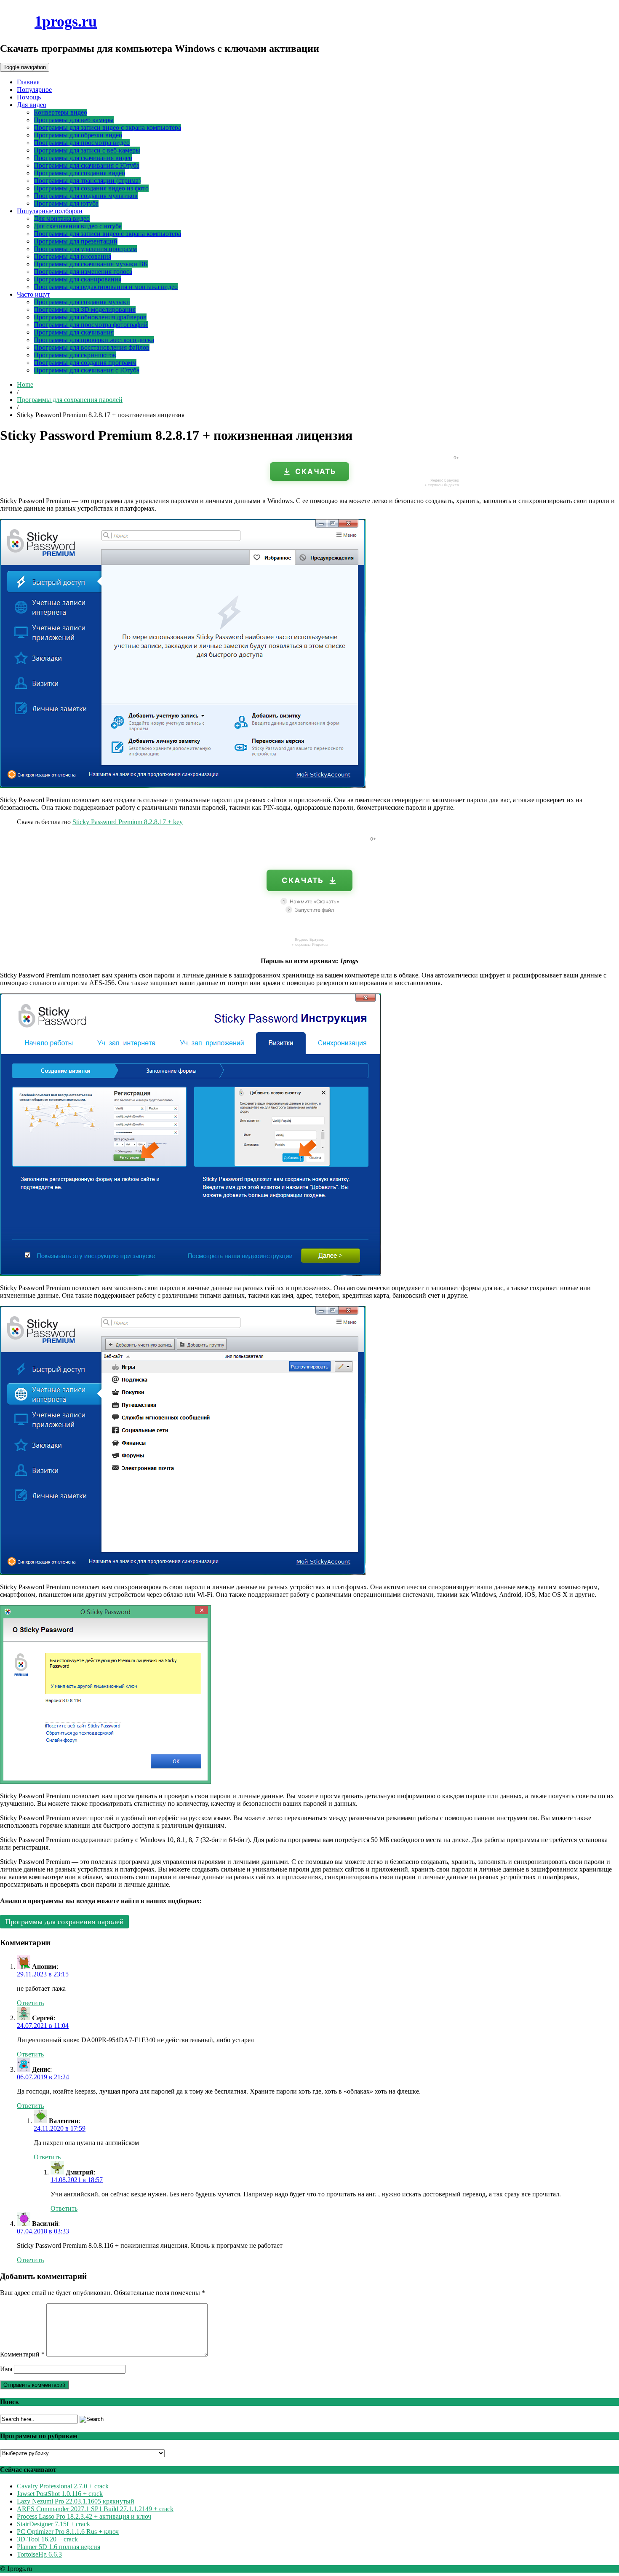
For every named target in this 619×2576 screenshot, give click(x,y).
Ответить (30, 2003)
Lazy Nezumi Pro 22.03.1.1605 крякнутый (76, 2501)
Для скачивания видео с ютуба (78, 226)
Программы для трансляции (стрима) (87, 181)
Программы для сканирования (77, 279)
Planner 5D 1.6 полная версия (59, 2547)
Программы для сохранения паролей (70, 400)
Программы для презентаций (76, 241)
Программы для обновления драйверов (90, 317)
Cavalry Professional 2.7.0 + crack (63, 2486)
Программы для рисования (72, 256)
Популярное (34, 90)
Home (25, 384)
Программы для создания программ (85, 363)
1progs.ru (66, 21)
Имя (6, 2369)
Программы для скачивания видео (83, 158)
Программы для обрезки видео (78, 135)
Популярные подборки (50, 211)
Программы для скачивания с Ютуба (87, 165)
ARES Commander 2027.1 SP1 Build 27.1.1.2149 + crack (95, 2509)
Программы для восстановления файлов (92, 347)
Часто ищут (33, 294)
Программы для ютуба (66, 203)
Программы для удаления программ (85, 249)
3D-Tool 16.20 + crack (47, 2539)
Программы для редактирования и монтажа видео (106, 287)
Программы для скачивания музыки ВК (91, 264)
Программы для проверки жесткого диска (94, 340)
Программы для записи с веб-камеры (87, 150)
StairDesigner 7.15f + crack (53, 2524)
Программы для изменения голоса (83, 272)
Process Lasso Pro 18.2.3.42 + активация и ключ (84, 2516)
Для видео (32, 105)
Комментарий (22, 2354)
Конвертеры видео (60, 112)
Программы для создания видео (79, 173)
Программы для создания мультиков (86, 196)
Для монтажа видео (62, 218)
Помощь (29, 97)
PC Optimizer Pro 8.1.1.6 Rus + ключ (68, 2532)
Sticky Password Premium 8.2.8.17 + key (128, 822)
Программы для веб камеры (74, 120)
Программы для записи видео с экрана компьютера (107, 127)
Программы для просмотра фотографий (91, 325)
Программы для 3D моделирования (85, 309)
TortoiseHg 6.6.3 (39, 2554)
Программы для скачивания (74, 332)
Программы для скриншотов (75, 355)
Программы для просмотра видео (82, 143)
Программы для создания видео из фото (91, 188)
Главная (28, 82)
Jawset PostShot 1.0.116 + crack (60, 2494)
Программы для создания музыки (82, 302)
